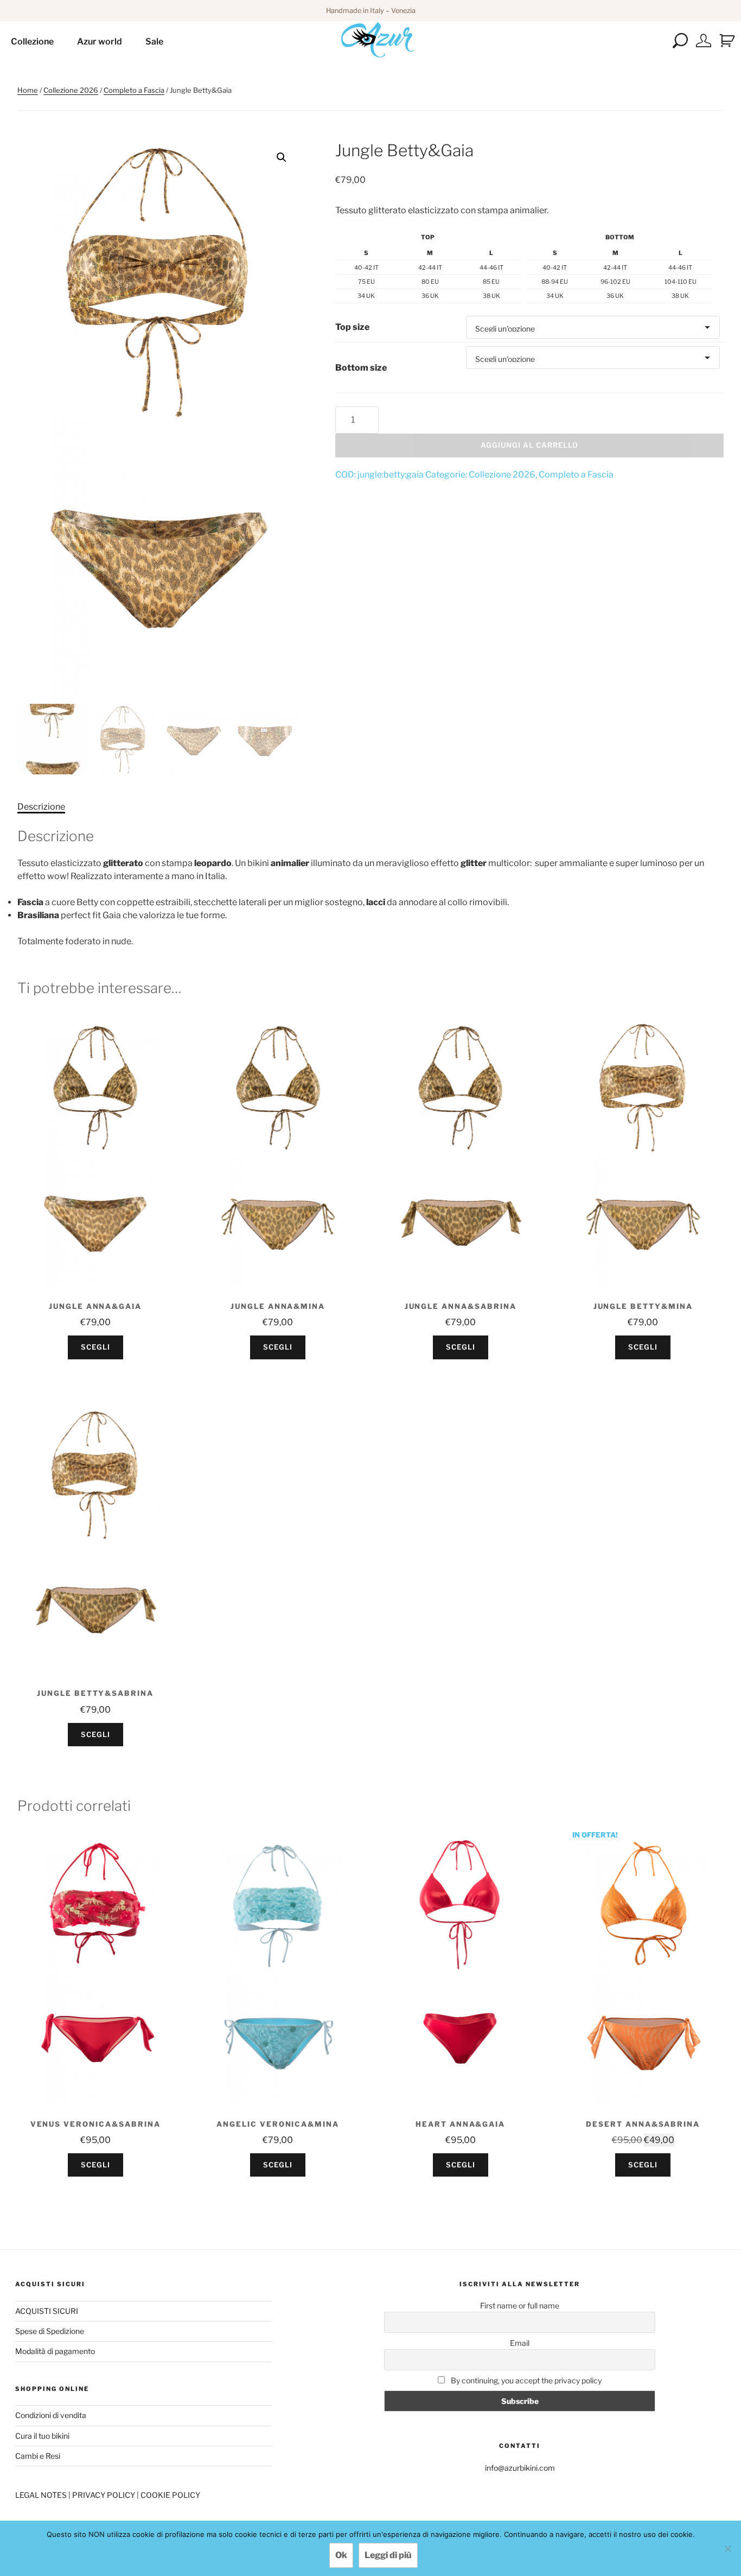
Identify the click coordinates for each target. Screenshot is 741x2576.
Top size (352, 327)
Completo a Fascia (134, 90)
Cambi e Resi (38, 2456)
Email (520, 2343)
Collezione (32, 42)
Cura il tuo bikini (42, 2436)
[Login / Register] (704, 45)
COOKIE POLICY (170, 2495)
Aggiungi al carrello (529, 445)
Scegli (95, 1347)
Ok (341, 2555)
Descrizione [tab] (41, 807)
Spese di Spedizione (50, 2331)
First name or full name (520, 2305)
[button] (282, 157)
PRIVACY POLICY (104, 2495)
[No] (727, 2548)
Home (28, 90)
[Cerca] (681, 45)
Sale (154, 42)
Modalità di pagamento (55, 2351)
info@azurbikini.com (520, 2468)
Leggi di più (388, 2555)
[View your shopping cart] (727, 41)
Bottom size (361, 368)
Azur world (100, 42)
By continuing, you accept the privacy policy (525, 2380)
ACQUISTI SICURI (47, 2311)
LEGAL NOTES (42, 2495)
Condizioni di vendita (51, 2415)
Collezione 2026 (71, 90)
